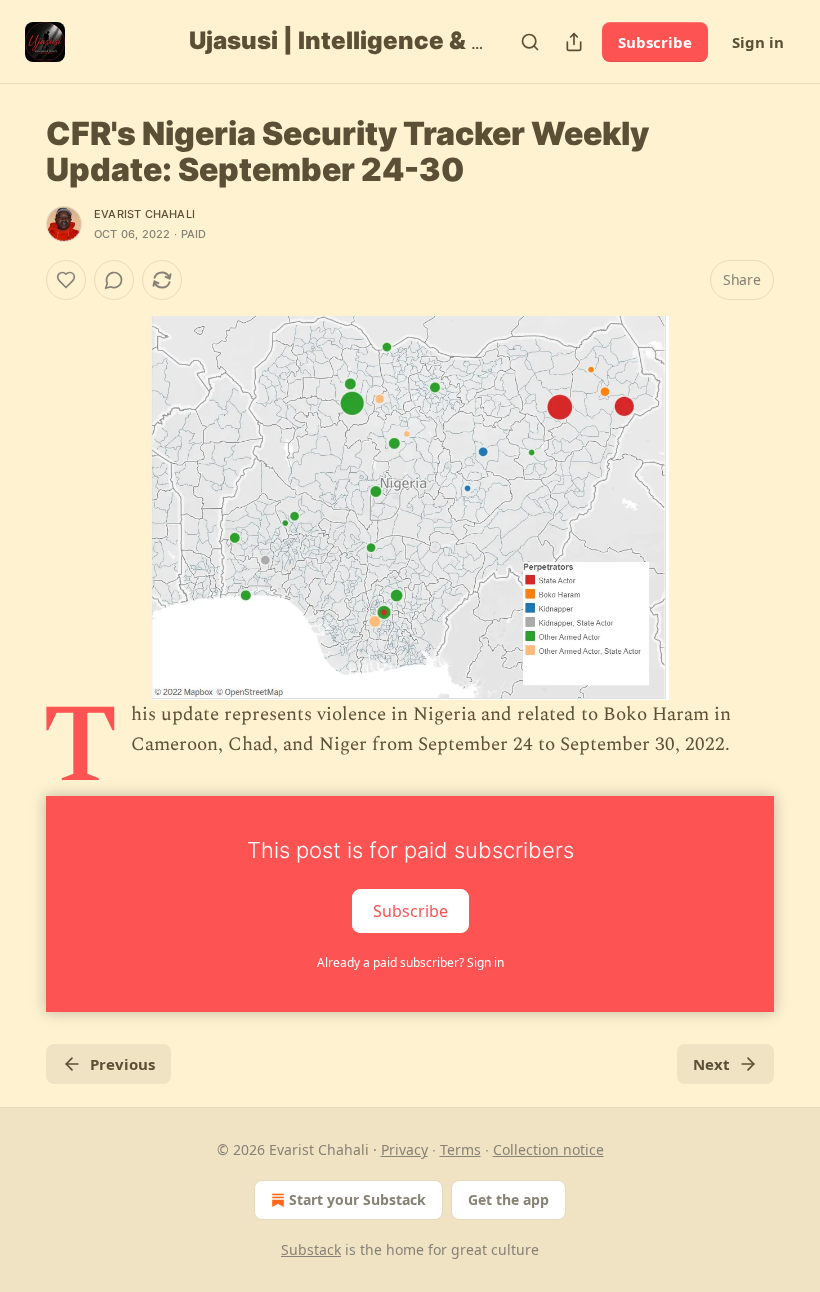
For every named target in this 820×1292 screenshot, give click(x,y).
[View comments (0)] (114, 280)
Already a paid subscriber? (410, 962)
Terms (460, 1149)
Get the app (508, 1199)
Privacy (404, 1149)
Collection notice (548, 1149)
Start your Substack (357, 1199)
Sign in (758, 42)
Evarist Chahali (144, 214)
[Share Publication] (574, 42)
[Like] (66, 280)
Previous (122, 1064)
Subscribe (655, 42)
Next (711, 1064)
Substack (311, 1249)
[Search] (530, 42)
